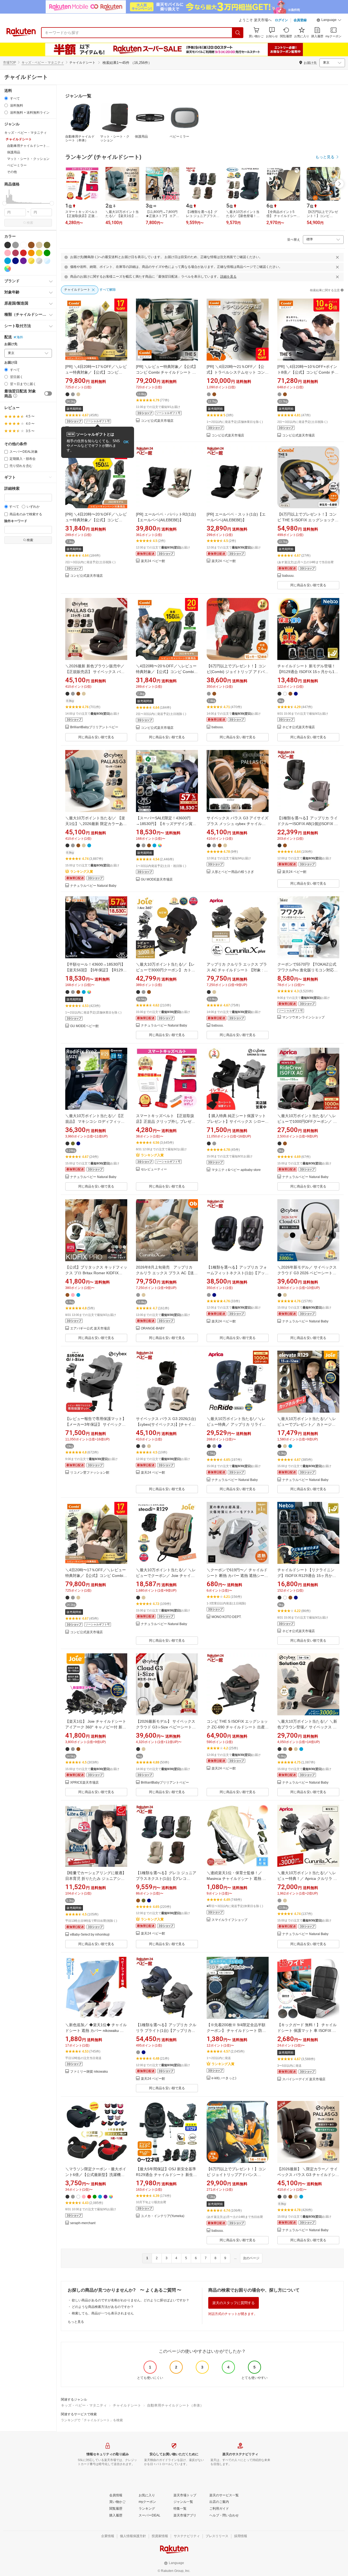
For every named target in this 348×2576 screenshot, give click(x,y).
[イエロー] (39, 253)
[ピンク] (8, 253)
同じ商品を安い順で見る (308, 585)
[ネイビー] (15, 261)
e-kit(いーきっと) (224, 2078)
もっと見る (76, 2322)
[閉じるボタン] (337, 257)
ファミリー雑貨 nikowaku (89, 2072)
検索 (30, 223)
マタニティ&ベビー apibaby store (236, 1170)
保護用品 (141, 137)
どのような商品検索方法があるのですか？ (103, 2307)
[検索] (238, 33)
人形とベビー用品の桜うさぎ (233, 872)
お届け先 (11, 344)
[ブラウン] (31, 245)
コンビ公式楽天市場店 (157, 421)
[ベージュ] (39, 245)
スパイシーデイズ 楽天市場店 (304, 2079)
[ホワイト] (23, 245)
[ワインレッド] (15, 253)
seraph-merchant (83, 2223)
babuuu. (288, 576)
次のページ (251, 2258)
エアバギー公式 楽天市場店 (90, 1329)
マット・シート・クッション (115, 138)
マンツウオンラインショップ (303, 1017)
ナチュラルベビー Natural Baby (93, 886)
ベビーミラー (179, 137)
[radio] (6, 98)
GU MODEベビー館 (84, 1026)
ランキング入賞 (82, 872)
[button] (329, 21)
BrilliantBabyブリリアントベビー (94, 727)
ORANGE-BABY (153, 1329)
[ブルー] (8, 261)
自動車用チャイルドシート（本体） (80, 138)
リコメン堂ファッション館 (90, 1473)
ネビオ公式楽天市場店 (299, 727)
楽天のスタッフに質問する (234, 2303)
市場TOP (10, 63)
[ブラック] (8, 245)
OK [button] (126, 442)
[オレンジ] (31, 253)
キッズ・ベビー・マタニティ (43, 63)
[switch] (48, 393)
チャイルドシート (127, 2405)
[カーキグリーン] (47, 245)
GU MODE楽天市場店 (157, 880)
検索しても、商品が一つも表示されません (103, 2313)
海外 (20, 337)
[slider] (4, 203)
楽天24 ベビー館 (153, 561)
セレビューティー (154, 1169)
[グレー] (15, 245)
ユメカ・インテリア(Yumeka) (163, 2216)
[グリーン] (47, 253)
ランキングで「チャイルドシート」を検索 (92, 2420)
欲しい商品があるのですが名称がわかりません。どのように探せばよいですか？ (130, 2300)
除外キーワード (16, 521)
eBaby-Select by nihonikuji (90, 1935)
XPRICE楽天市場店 (84, 1783)
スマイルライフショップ (229, 1920)
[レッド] (23, 253)
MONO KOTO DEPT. (226, 1617)
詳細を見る (228, 277)
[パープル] (23, 261)
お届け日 (11, 363)
